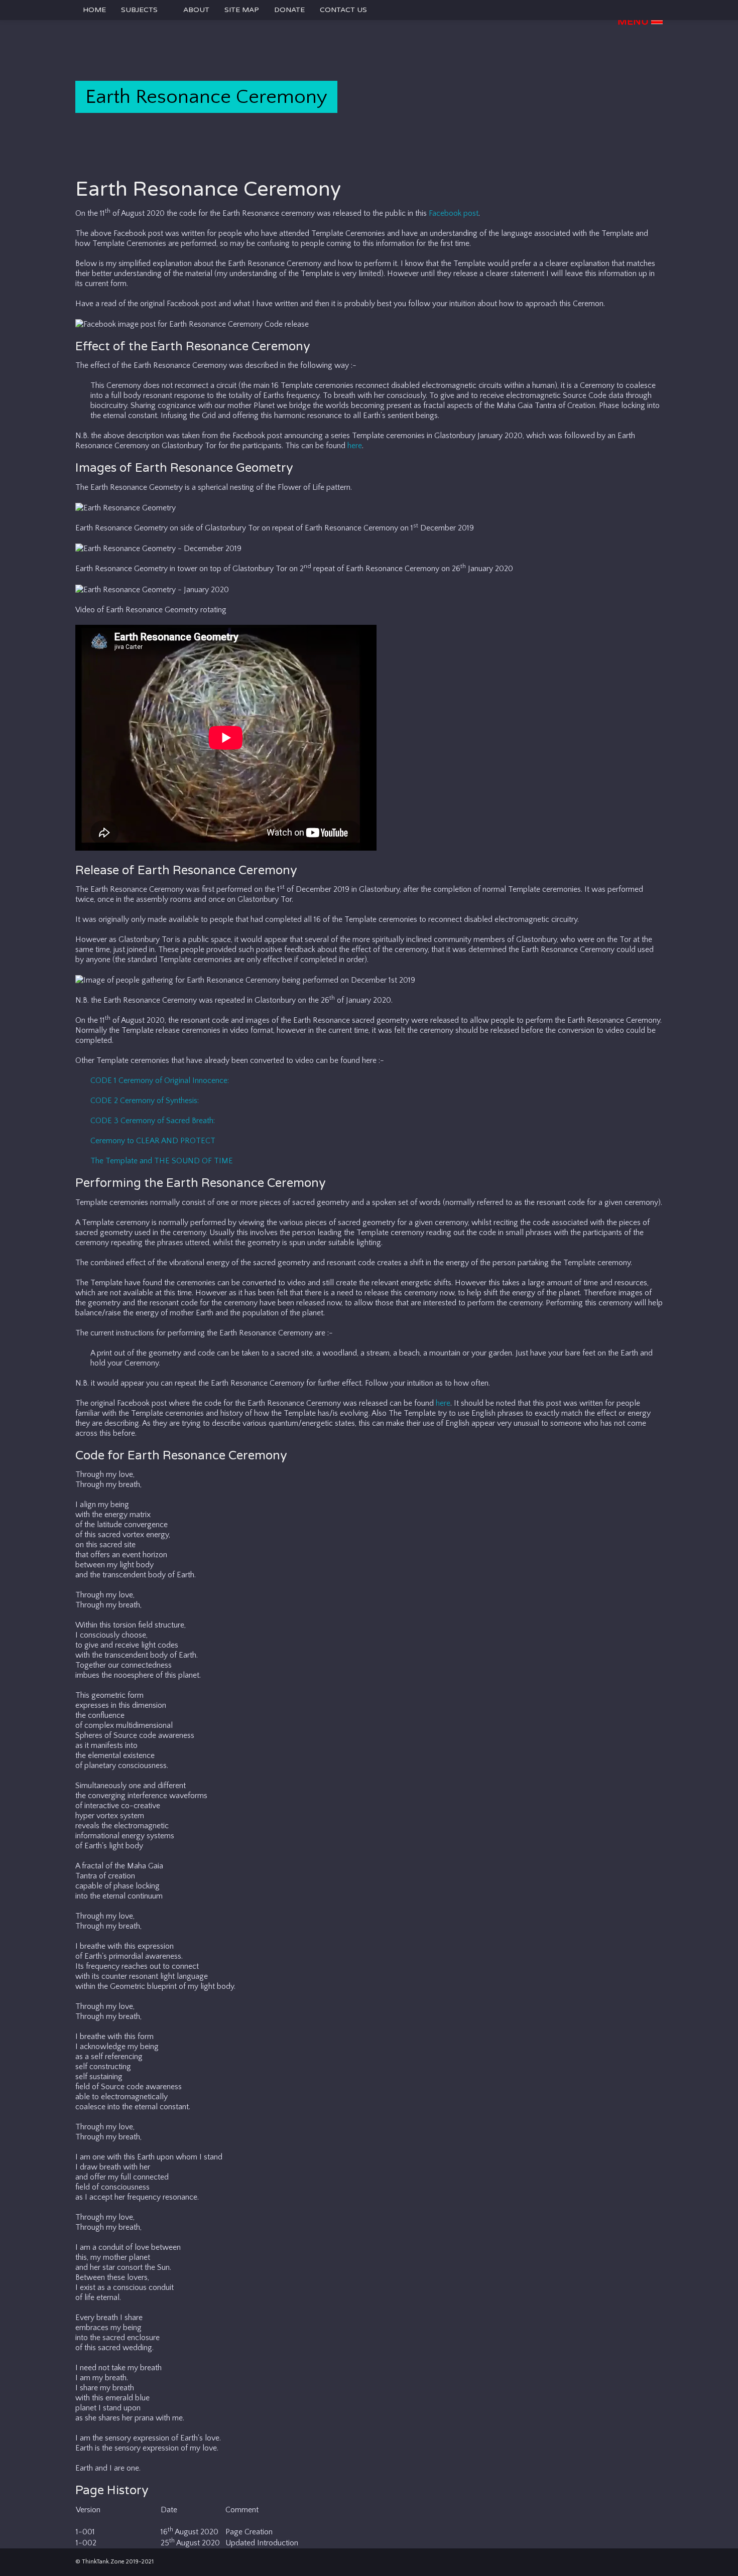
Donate (289, 10)
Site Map (242, 10)
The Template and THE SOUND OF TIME (162, 1161)
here (355, 446)
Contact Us (343, 10)
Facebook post (454, 213)
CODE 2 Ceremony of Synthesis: (145, 1101)
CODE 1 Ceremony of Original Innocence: (160, 1080)
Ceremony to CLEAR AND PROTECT (153, 1141)
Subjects (139, 10)
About (196, 10)
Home (94, 10)
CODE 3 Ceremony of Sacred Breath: (153, 1121)
